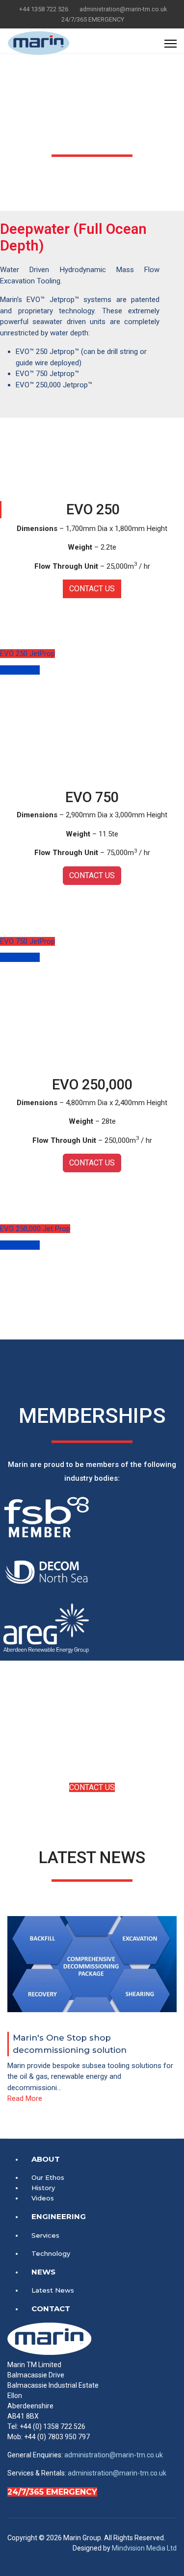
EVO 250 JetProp (27, 654)
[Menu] (171, 44)
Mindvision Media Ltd (144, 2548)
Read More (25, 2098)
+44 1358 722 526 (44, 9)
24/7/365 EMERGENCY (52, 2492)
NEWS (43, 2272)
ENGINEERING (59, 2216)
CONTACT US (92, 589)
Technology (51, 2253)
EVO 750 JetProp (27, 941)
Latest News (53, 2290)
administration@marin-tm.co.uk (123, 9)
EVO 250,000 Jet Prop (35, 1229)
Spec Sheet (20, 670)
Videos (43, 2198)
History (43, 2188)
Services (45, 2235)
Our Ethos (48, 2177)
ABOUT (46, 2159)
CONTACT (51, 2309)
